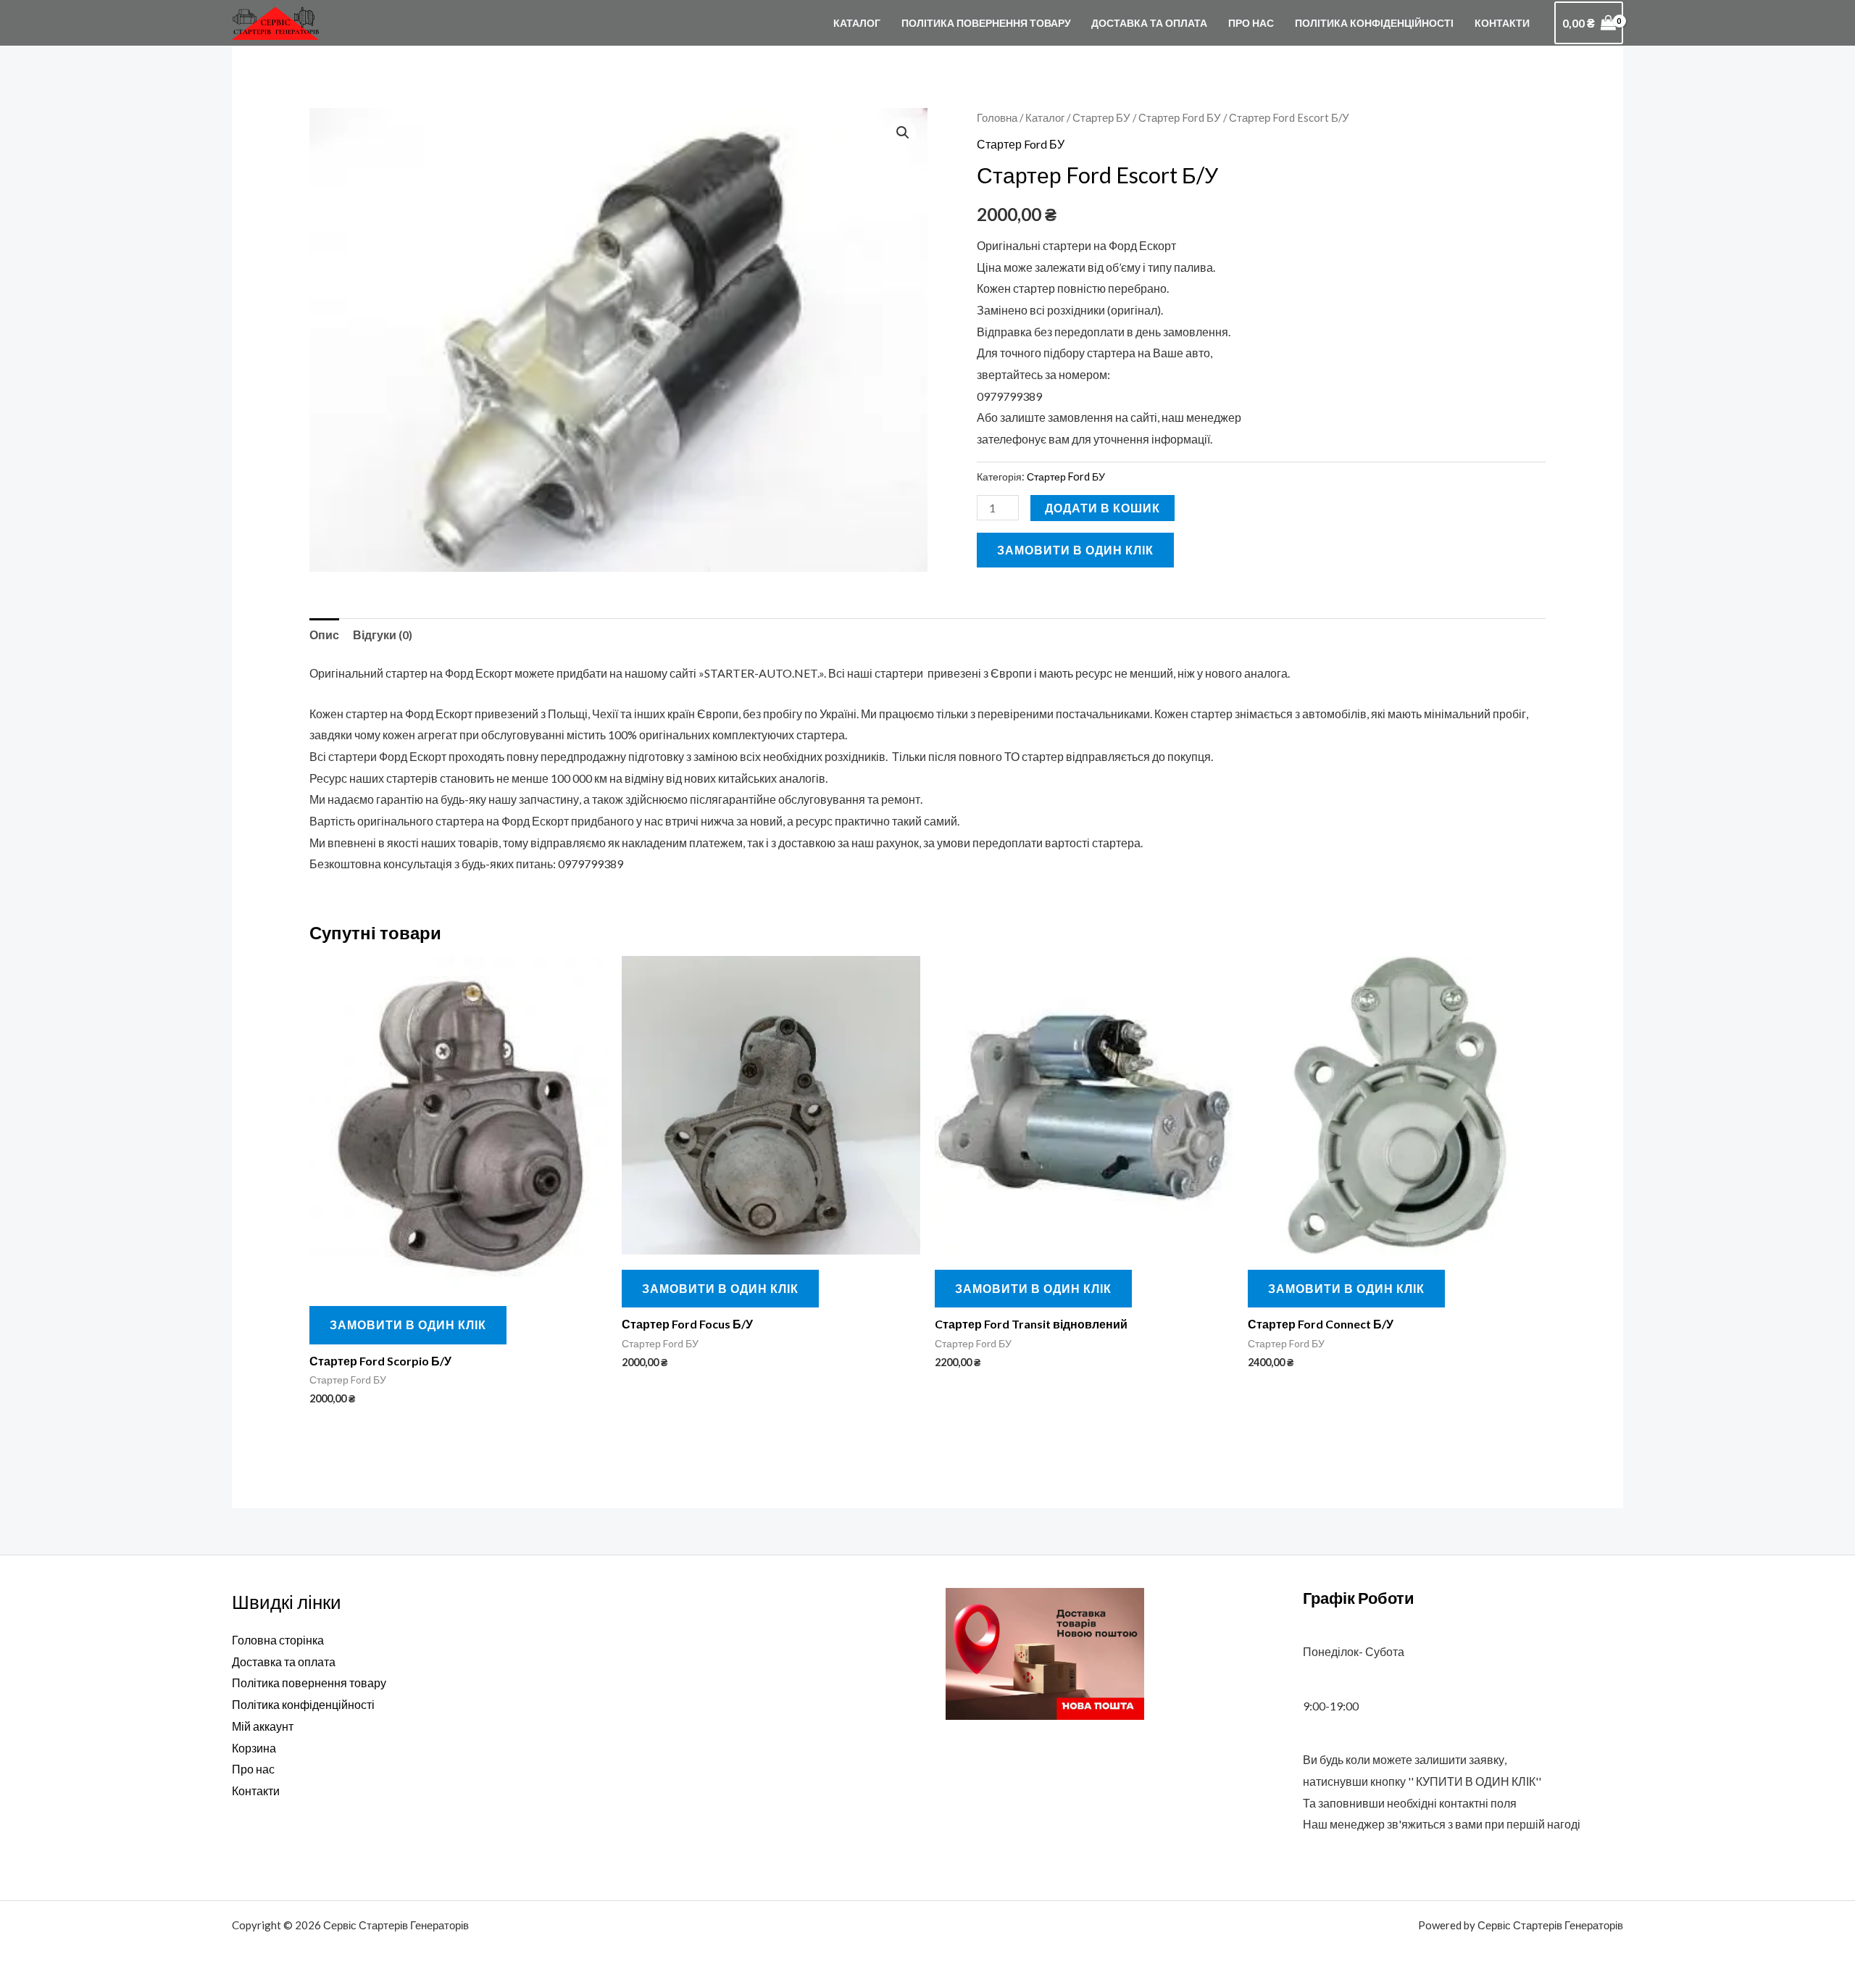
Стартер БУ (1101, 117)
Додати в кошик (1102, 508)
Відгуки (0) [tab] (383, 635)
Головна (997, 117)
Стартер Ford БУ (1180, 117)
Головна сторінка (278, 1640)
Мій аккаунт (263, 1726)
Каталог (857, 23)
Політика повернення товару (986, 23)
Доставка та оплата (1149, 23)
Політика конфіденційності (1374, 23)
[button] (903, 133)
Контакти (1502, 23)
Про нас (1251, 23)
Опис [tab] (324, 635)
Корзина (254, 1748)
